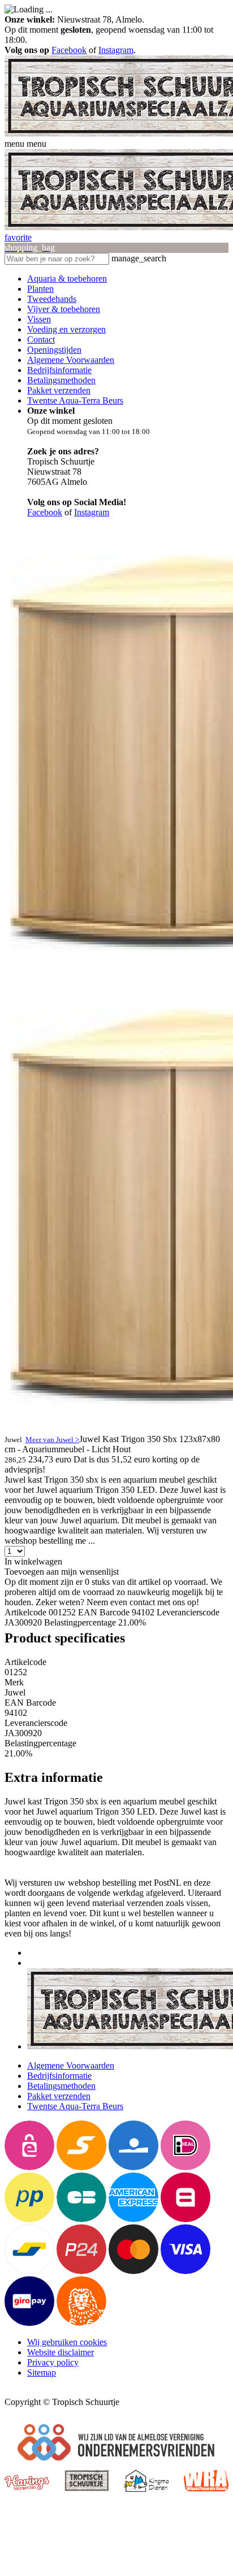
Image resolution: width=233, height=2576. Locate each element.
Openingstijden (54, 350)
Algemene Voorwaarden (71, 360)
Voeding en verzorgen (66, 329)
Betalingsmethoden (61, 380)
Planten (40, 289)
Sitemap (42, 2373)
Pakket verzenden (59, 390)
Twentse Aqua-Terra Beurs (75, 400)
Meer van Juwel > (52, 1440)
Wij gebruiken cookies (67, 2342)
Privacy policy (53, 2362)
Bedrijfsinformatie (59, 370)
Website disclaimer (61, 2352)
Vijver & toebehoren (64, 309)
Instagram (116, 50)
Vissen (39, 319)
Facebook (69, 50)
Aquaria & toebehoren (67, 279)
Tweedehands (52, 299)
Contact (41, 339)
